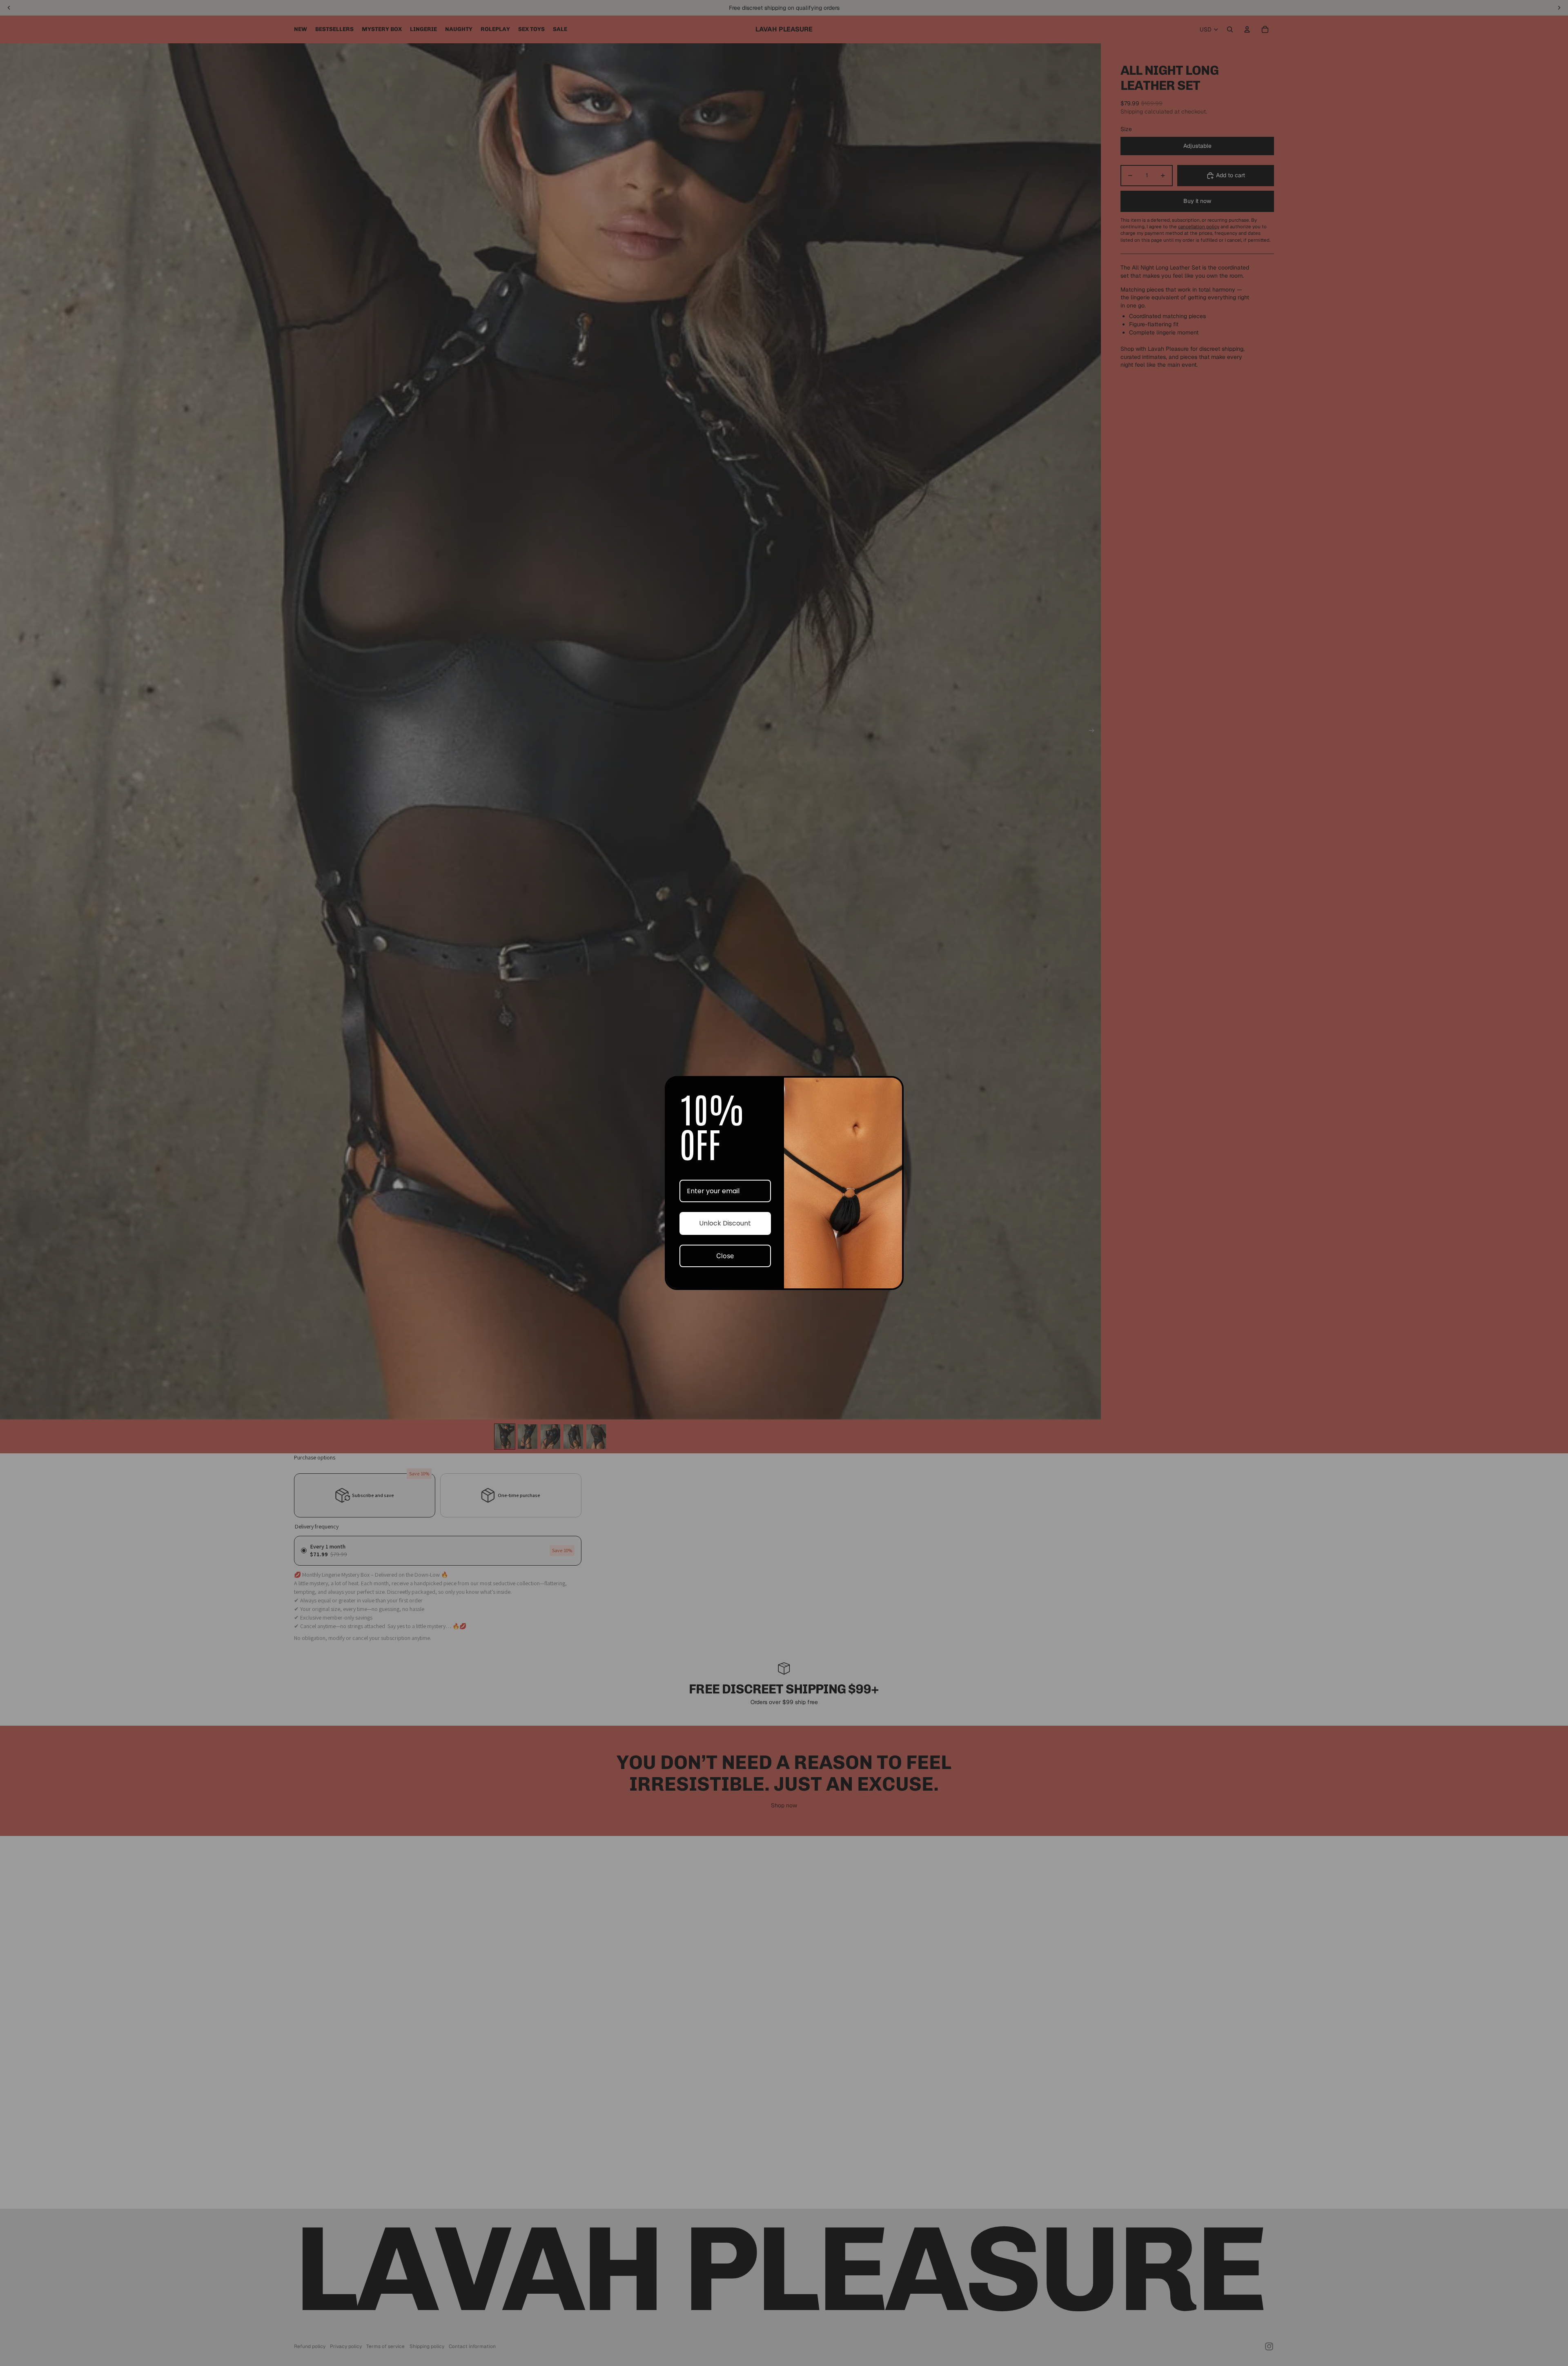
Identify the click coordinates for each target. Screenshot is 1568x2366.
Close (725, 1256)
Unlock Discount (725, 1223)
